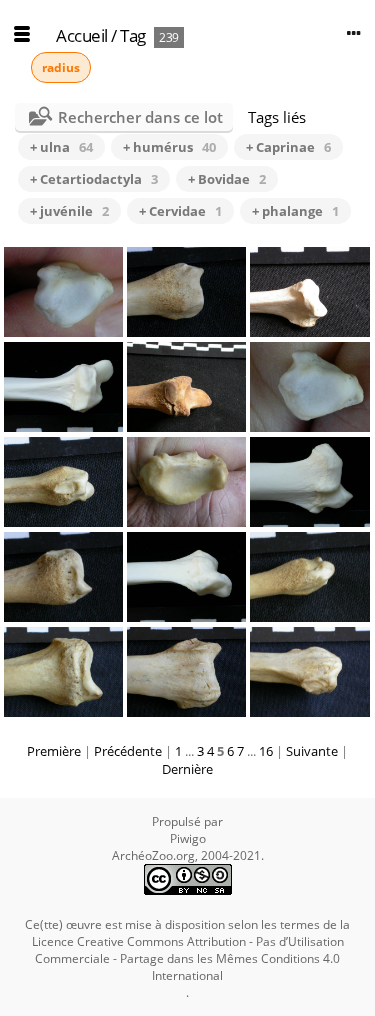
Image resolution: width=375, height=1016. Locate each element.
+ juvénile (69, 211)
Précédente (128, 751)
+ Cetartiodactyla (94, 179)
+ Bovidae (227, 179)
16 (266, 751)
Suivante (312, 751)
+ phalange (295, 211)
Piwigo (188, 838)
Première (54, 751)
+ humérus (169, 147)
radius (61, 67)
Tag (133, 35)
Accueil (82, 35)
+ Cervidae (180, 211)
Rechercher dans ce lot (140, 117)
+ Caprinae (288, 147)
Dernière (187, 769)
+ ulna (61, 147)
